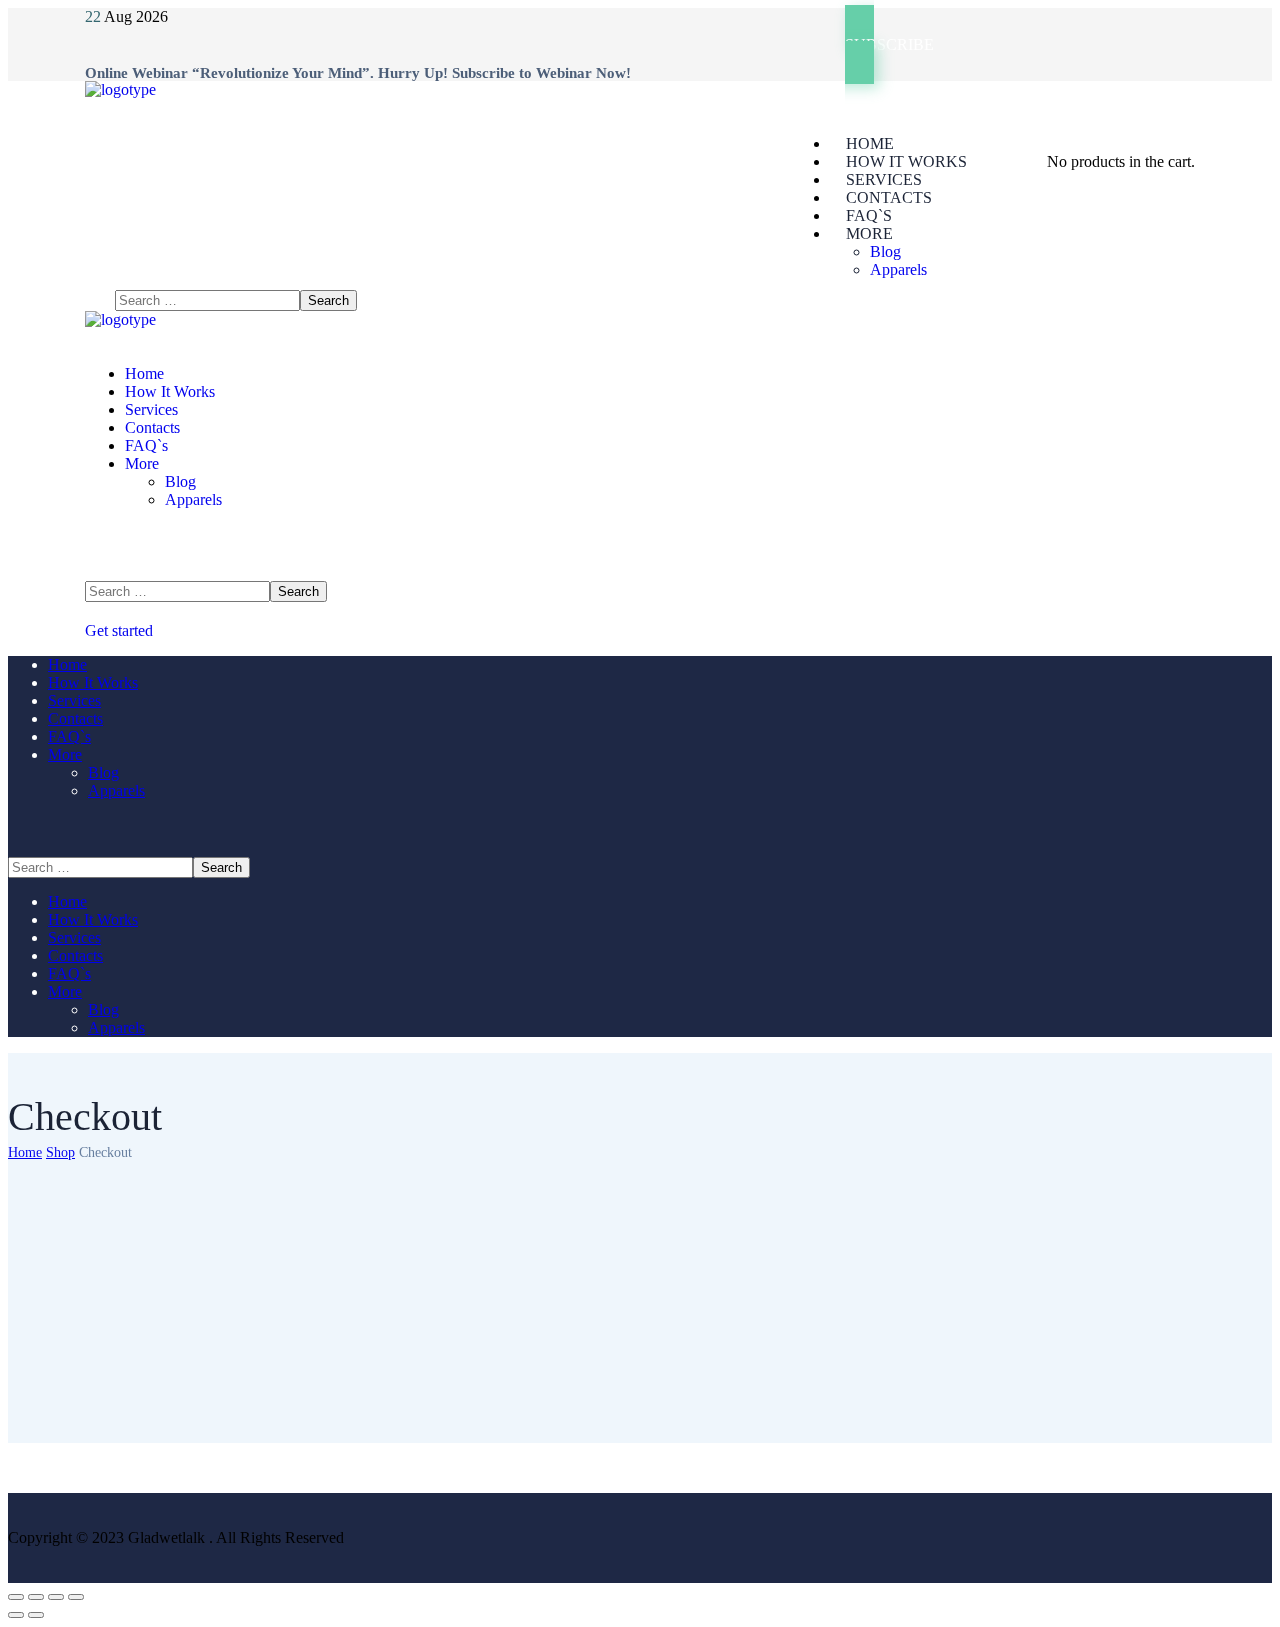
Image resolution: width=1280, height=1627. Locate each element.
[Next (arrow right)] (36, 1615)
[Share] (36, 1597)
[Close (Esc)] (16, 1597)
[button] (1020, 44)
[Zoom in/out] (76, 1597)
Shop (60, 1152)
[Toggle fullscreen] (56, 1597)
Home (25, 1152)
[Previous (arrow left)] (16, 1615)
